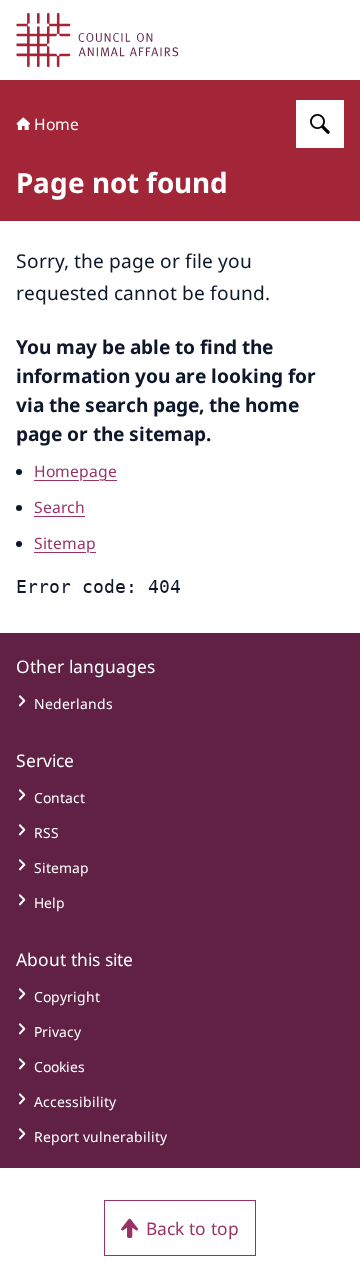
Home (56, 124)
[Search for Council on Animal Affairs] (320, 124)
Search (59, 507)
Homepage (75, 471)
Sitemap (65, 543)
